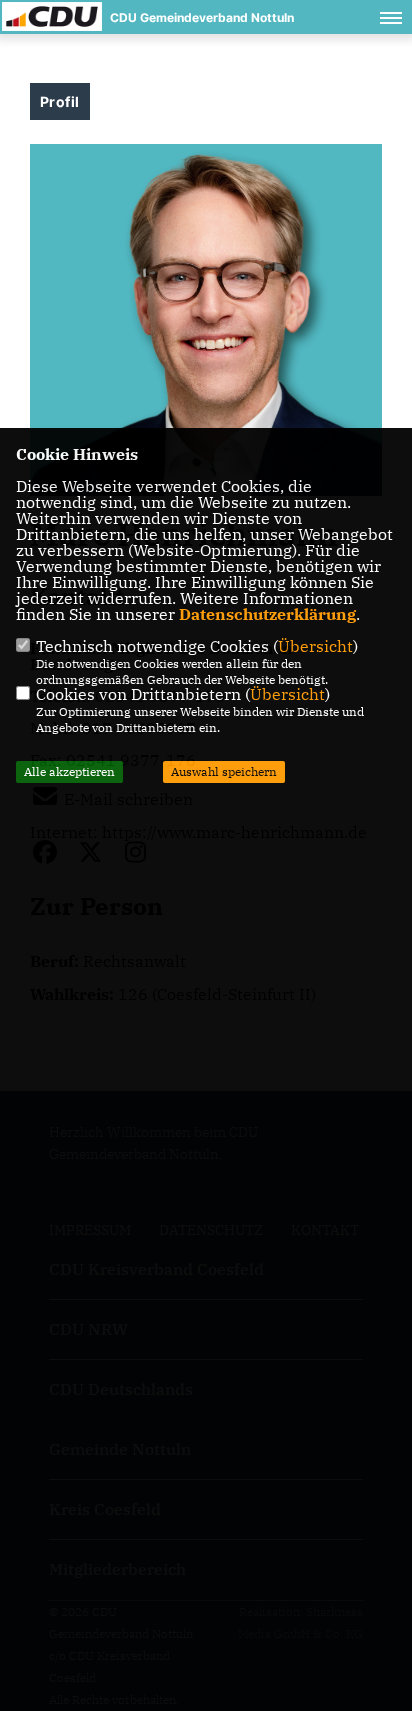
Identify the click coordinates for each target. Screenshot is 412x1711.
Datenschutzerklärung (267, 614)
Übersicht (315, 646)
